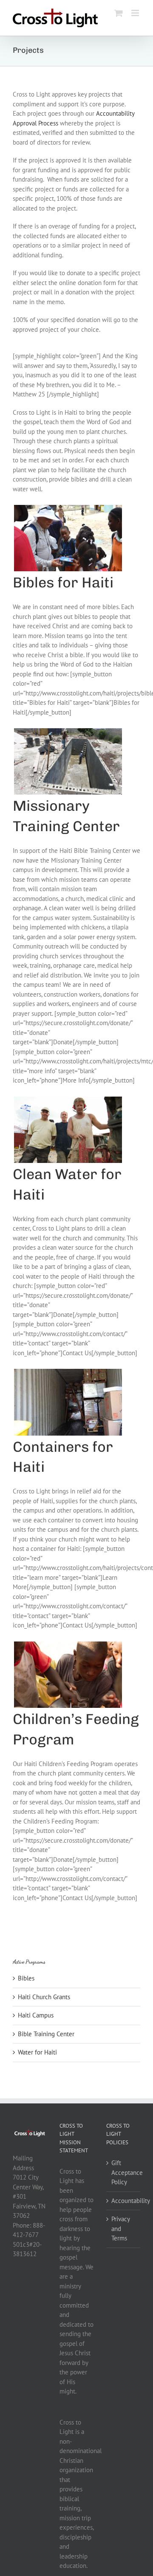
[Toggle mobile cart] (119, 13)
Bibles (26, 1978)
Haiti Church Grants (44, 1997)
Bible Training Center (46, 2034)
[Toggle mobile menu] (136, 13)
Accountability (124, 2201)
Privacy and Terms (120, 2228)
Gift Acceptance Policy (124, 2172)
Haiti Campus (36, 2015)
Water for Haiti (37, 2052)
